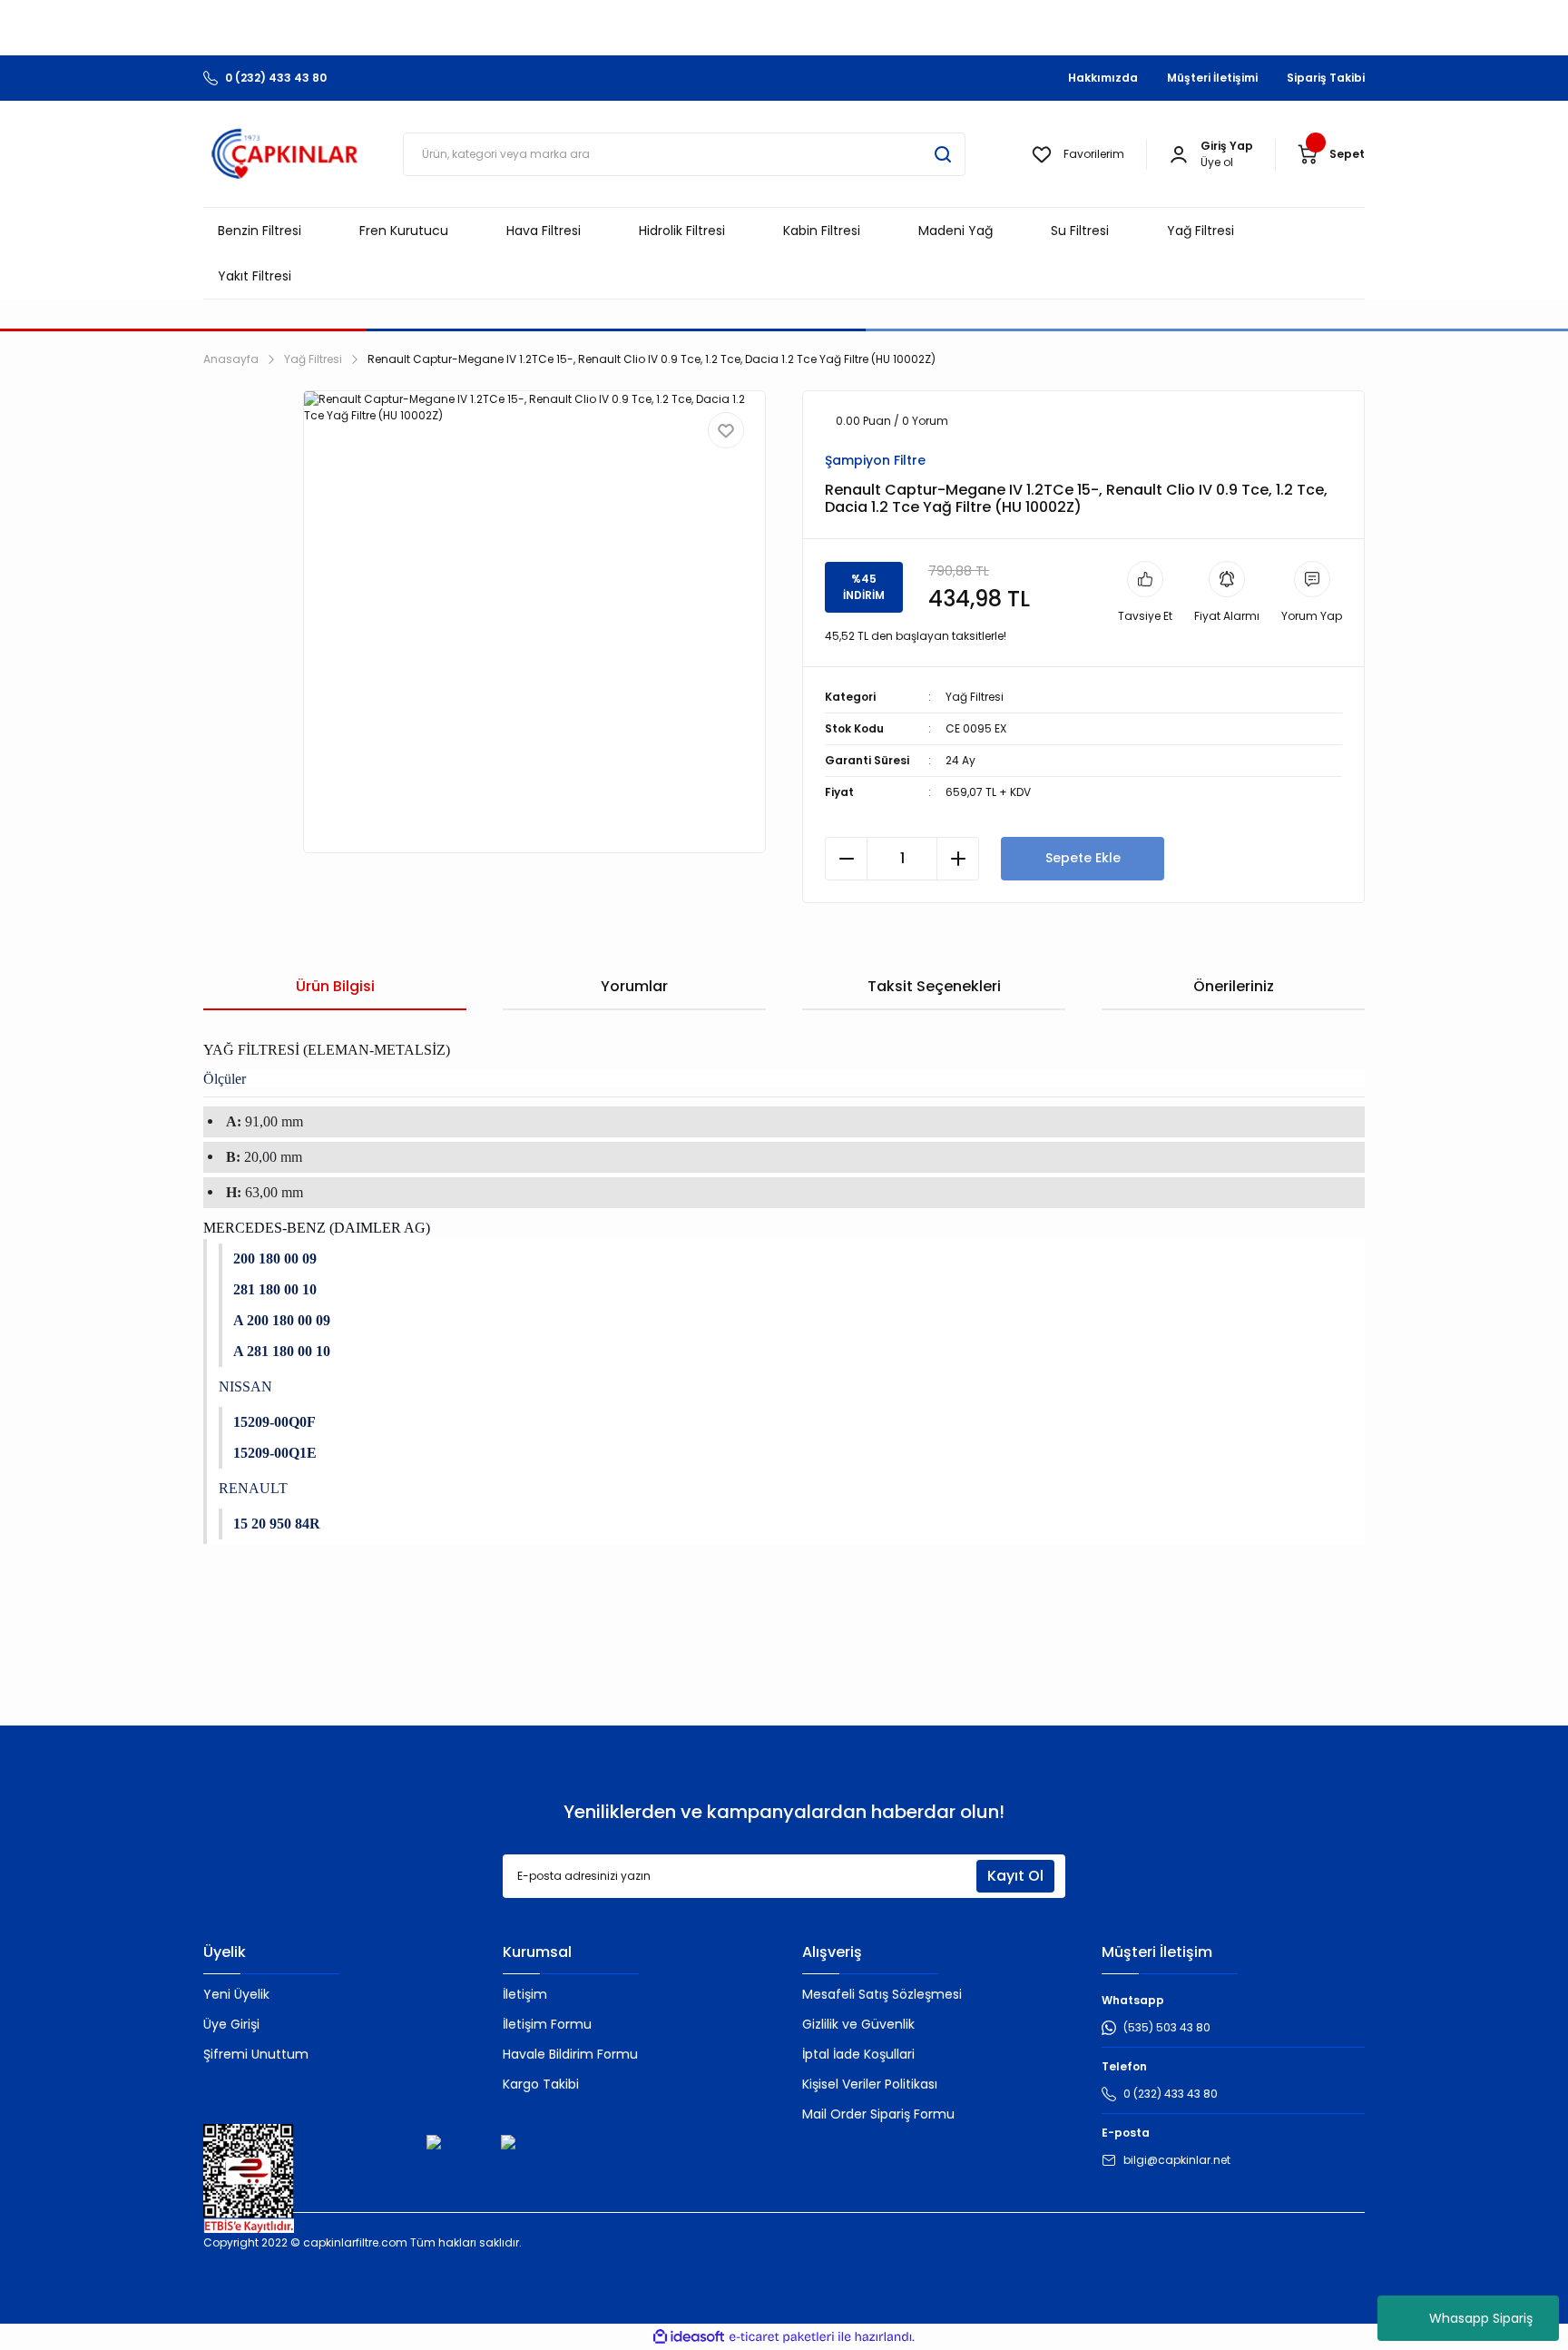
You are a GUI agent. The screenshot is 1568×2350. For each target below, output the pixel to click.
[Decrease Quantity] (846, 859)
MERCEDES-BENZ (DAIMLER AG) (317, 1228)
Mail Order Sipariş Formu (878, 2114)
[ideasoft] (689, 2337)
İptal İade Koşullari (858, 2054)
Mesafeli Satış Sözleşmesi (882, 1994)
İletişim (525, 1994)
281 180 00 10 (275, 1289)
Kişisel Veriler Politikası (870, 2084)
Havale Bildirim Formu (570, 2054)
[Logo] (285, 154)
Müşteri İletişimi (1212, 78)
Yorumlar (634, 986)
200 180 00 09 (275, 1259)
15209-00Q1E (275, 1453)
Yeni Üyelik (236, 1994)
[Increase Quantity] (958, 859)
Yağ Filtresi (975, 697)
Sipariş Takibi (1326, 78)
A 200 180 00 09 (282, 1320)
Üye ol (1217, 162)
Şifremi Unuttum (256, 2054)
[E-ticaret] (782, 2337)
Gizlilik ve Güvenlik (858, 2024)
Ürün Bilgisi (335, 986)
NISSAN (245, 1386)
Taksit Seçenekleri (934, 986)
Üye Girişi (231, 2024)
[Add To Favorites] (726, 430)
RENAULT (253, 1488)
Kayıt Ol (1015, 1876)
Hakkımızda (1103, 78)
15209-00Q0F (274, 1422)
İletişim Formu (547, 2024)
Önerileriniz (1234, 986)
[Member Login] (1179, 154)
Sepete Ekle (1083, 858)
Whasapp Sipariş (1481, 2318)
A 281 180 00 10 (282, 1351)
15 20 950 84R (277, 1524)
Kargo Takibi (541, 2084)
